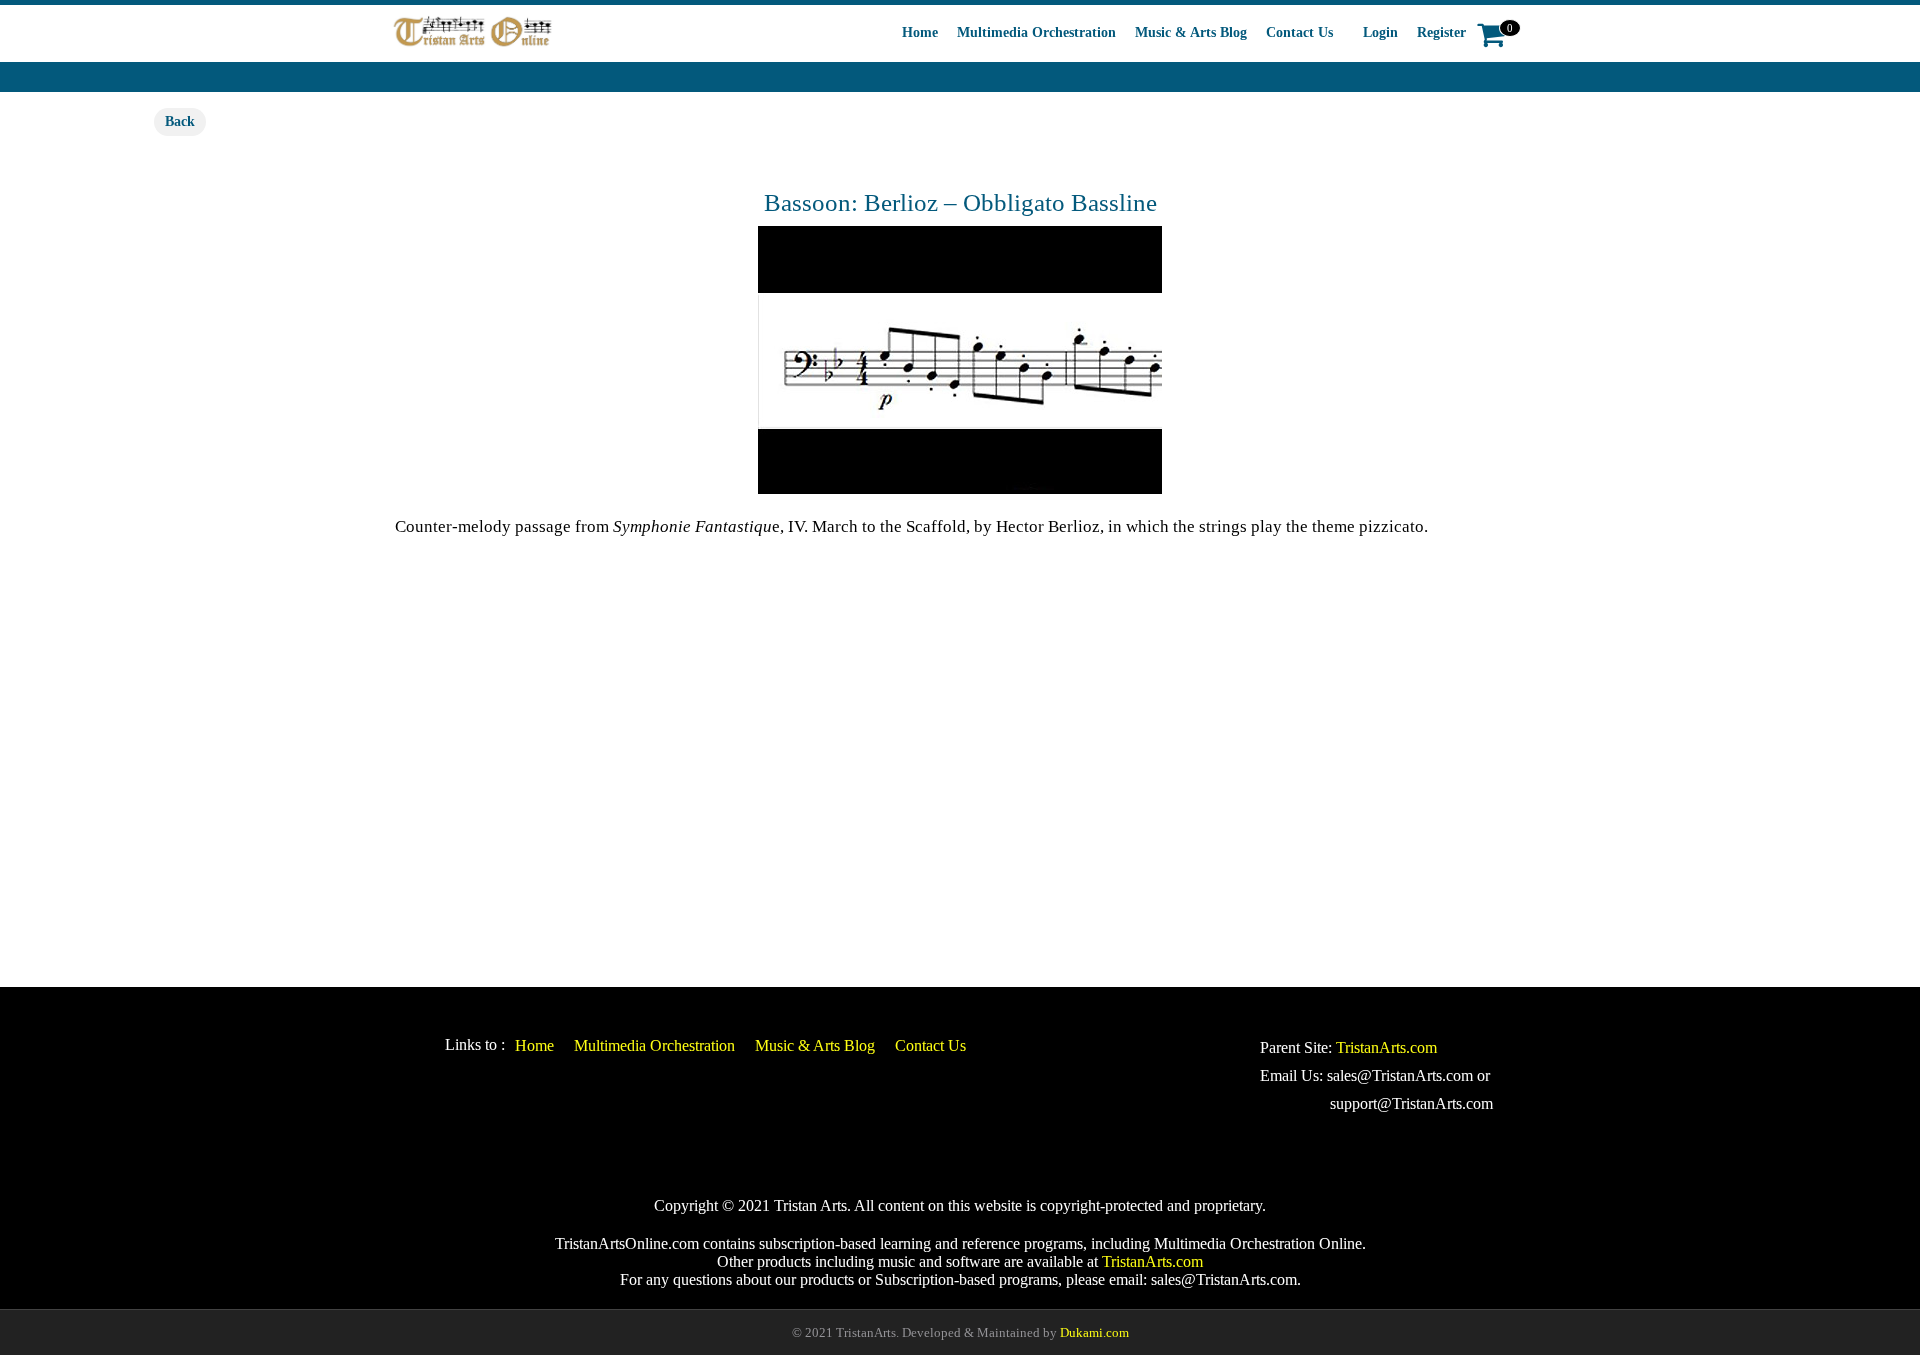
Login (1380, 32)
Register (1441, 32)
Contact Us (1299, 32)
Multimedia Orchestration (1036, 32)
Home (920, 32)
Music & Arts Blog (1191, 32)
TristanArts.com (1386, 1047)
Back (180, 121)
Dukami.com (1094, 1332)
